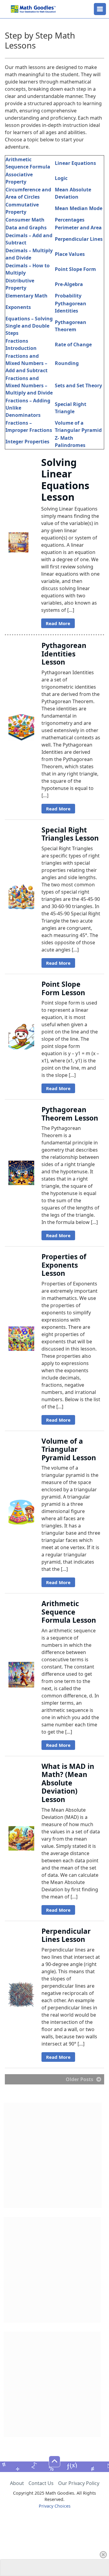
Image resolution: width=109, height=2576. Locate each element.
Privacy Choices (55, 2506)
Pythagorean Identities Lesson (64, 654)
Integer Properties (27, 442)
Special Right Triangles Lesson (70, 834)
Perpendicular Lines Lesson (66, 1935)
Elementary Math (26, 296)
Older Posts (79, 2079)
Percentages (70, 220)
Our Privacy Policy (79, 2483)
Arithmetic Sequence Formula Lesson (69, 1612)
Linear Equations (75, 163)
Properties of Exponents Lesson (64, 1265)
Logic (61, 178)
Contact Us (41, 2483)
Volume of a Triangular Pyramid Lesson (69, 1449)
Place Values (70, 254)
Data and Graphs (26, 228)
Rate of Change (73, 344)
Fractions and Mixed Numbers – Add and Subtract (26, 363)
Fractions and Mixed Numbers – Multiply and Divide (29, 385)
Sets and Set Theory (78, 385)
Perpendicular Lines (79, 239)
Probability (68, 296)
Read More (58, 623)
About (17, 2483)
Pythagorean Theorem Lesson (70, 1114)
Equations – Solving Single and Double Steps (29, 326)
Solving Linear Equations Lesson (65, 480)
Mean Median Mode (79, 208)
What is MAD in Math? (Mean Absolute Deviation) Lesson (68, 1783)
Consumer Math (25, 220)
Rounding (67, 363)
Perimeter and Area (78, 228)
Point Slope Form (75, 269)
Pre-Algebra (69, 284)
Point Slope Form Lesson (63, 988)
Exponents (18, 307)
